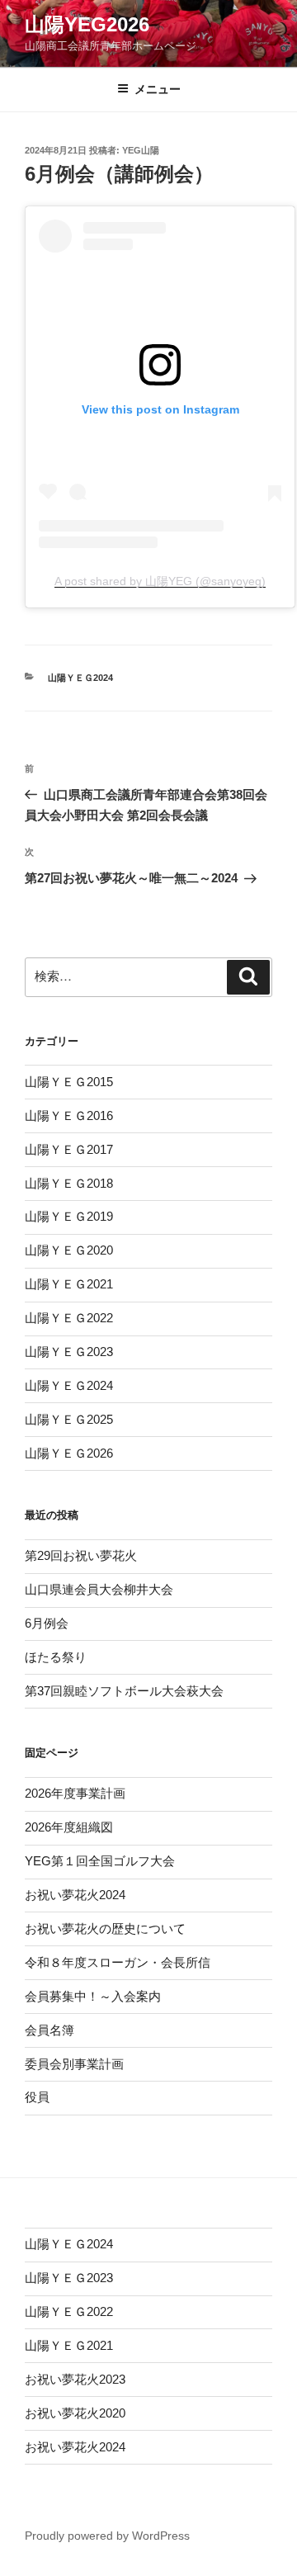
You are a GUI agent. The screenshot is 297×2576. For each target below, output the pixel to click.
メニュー (158, 89)
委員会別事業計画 (74, 2064)
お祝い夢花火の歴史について (105, 1928)
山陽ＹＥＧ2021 (69, 1284)
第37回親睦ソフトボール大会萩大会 (124, 1691)
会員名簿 (49, 2030)
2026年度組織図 (69, 1827)
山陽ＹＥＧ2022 (69, 1318)
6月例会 (47, 1623)
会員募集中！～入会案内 (93, 1996)
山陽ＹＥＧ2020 (69, 1250)
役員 (37, 2097)
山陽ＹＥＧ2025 (69, 1419)
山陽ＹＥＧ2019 (69, 1216)
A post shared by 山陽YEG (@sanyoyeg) (160, 581)
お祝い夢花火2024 (75, 1895)
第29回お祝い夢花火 (81, 1555)
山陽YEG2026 (87, 24)
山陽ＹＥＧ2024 (80, 678)
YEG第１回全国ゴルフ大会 (100, 1861)
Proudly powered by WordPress (107, 2536)
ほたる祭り (56, 1657)
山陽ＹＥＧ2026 (69, 1453)
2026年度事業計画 (75, 1793)
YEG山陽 (141, 150)
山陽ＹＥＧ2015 (69, 1082)
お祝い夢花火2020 (75, 2413)
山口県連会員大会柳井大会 (99, 1589)
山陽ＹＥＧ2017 (69, 1149)
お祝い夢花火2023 (75, 2379)
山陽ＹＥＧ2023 (69, 1352)
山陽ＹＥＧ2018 (69, 1183)
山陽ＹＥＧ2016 (69, 1115)
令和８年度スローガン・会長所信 (118, 1962)
